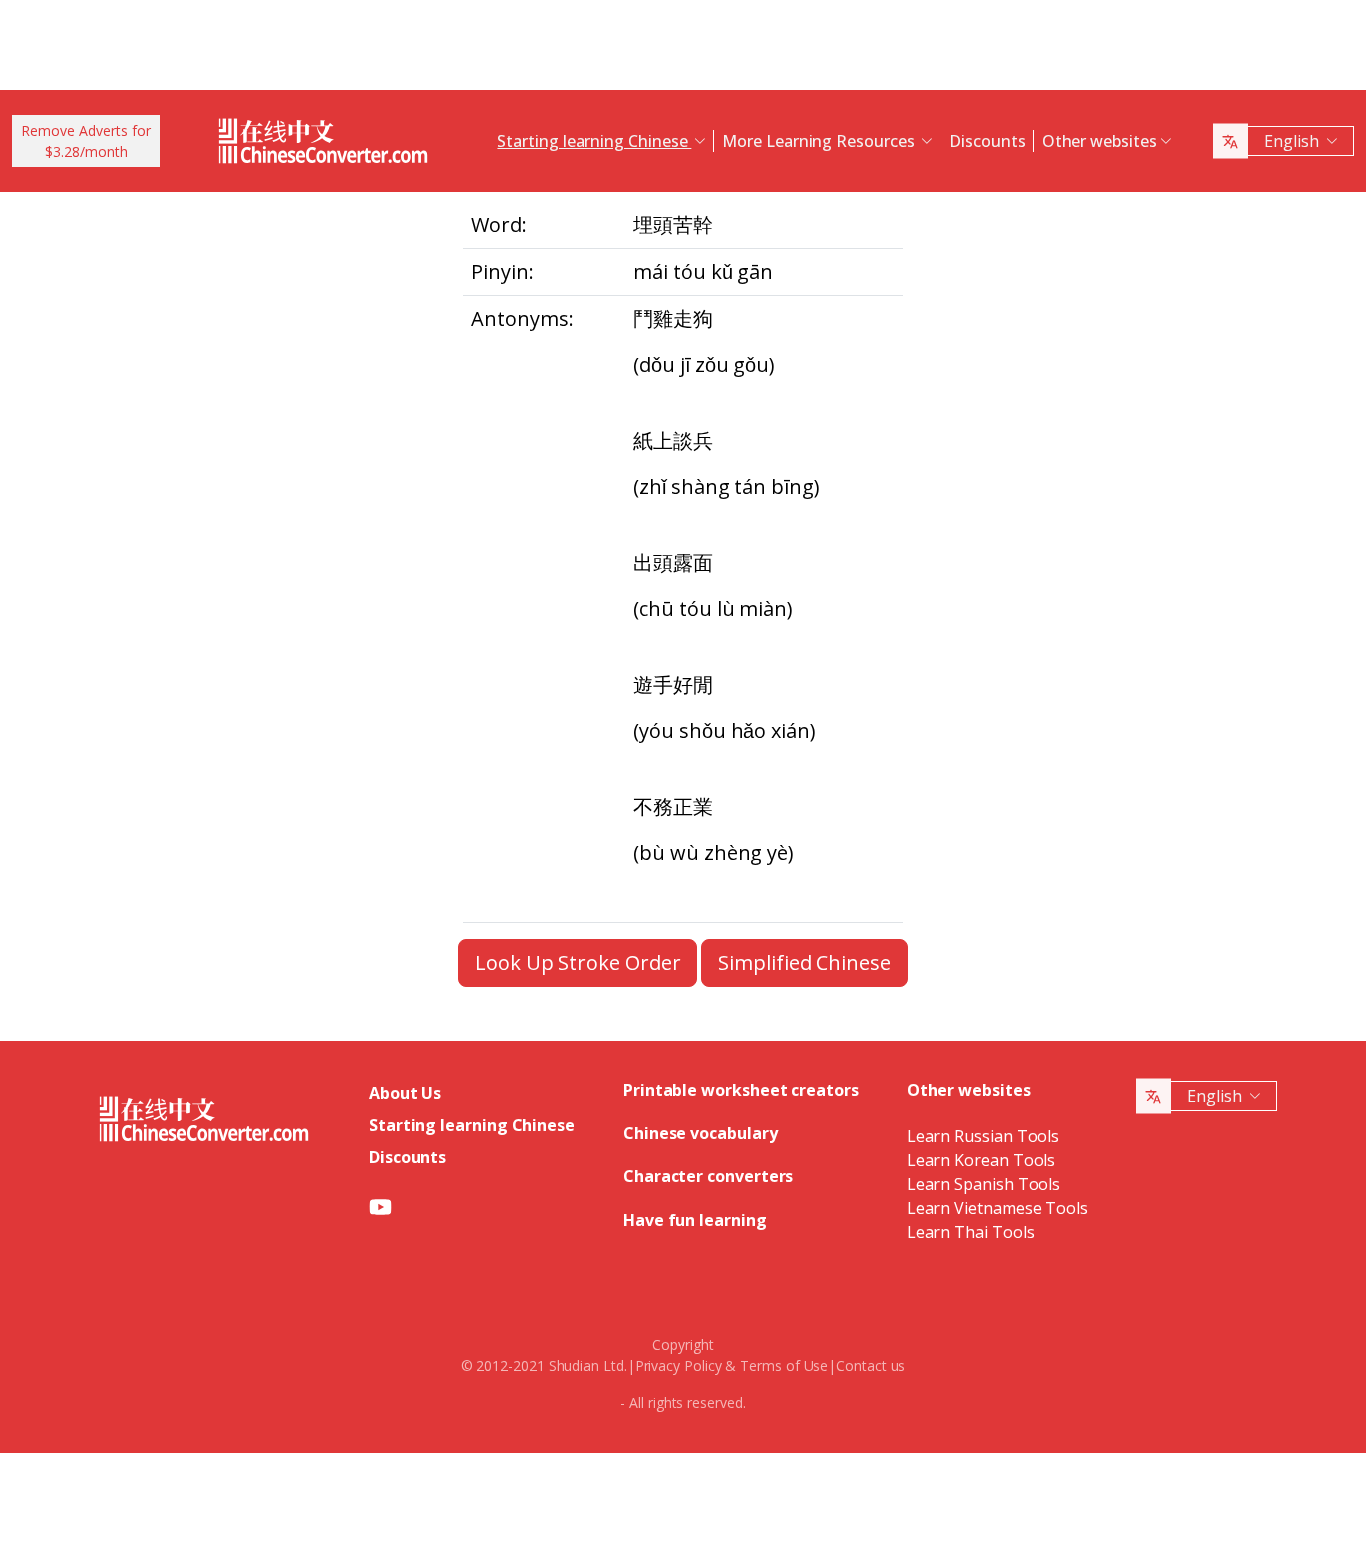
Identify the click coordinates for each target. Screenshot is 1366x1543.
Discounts (987, 141)
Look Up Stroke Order (577, 962)
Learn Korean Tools (981, 1160)
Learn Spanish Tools (983, 1184)
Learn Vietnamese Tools (997, 1208)
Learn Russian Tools (983, 1136)
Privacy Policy (678, 1365)
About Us (405, 1093)
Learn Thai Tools (971, 1232)
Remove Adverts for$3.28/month (86, 141)
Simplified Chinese (804, 962)
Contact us (870, 1365)
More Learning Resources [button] (820, 141)
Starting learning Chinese (472, 1125)
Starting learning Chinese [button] (594, 141)
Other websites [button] (1099, 141)
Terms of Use (784, 1365)
